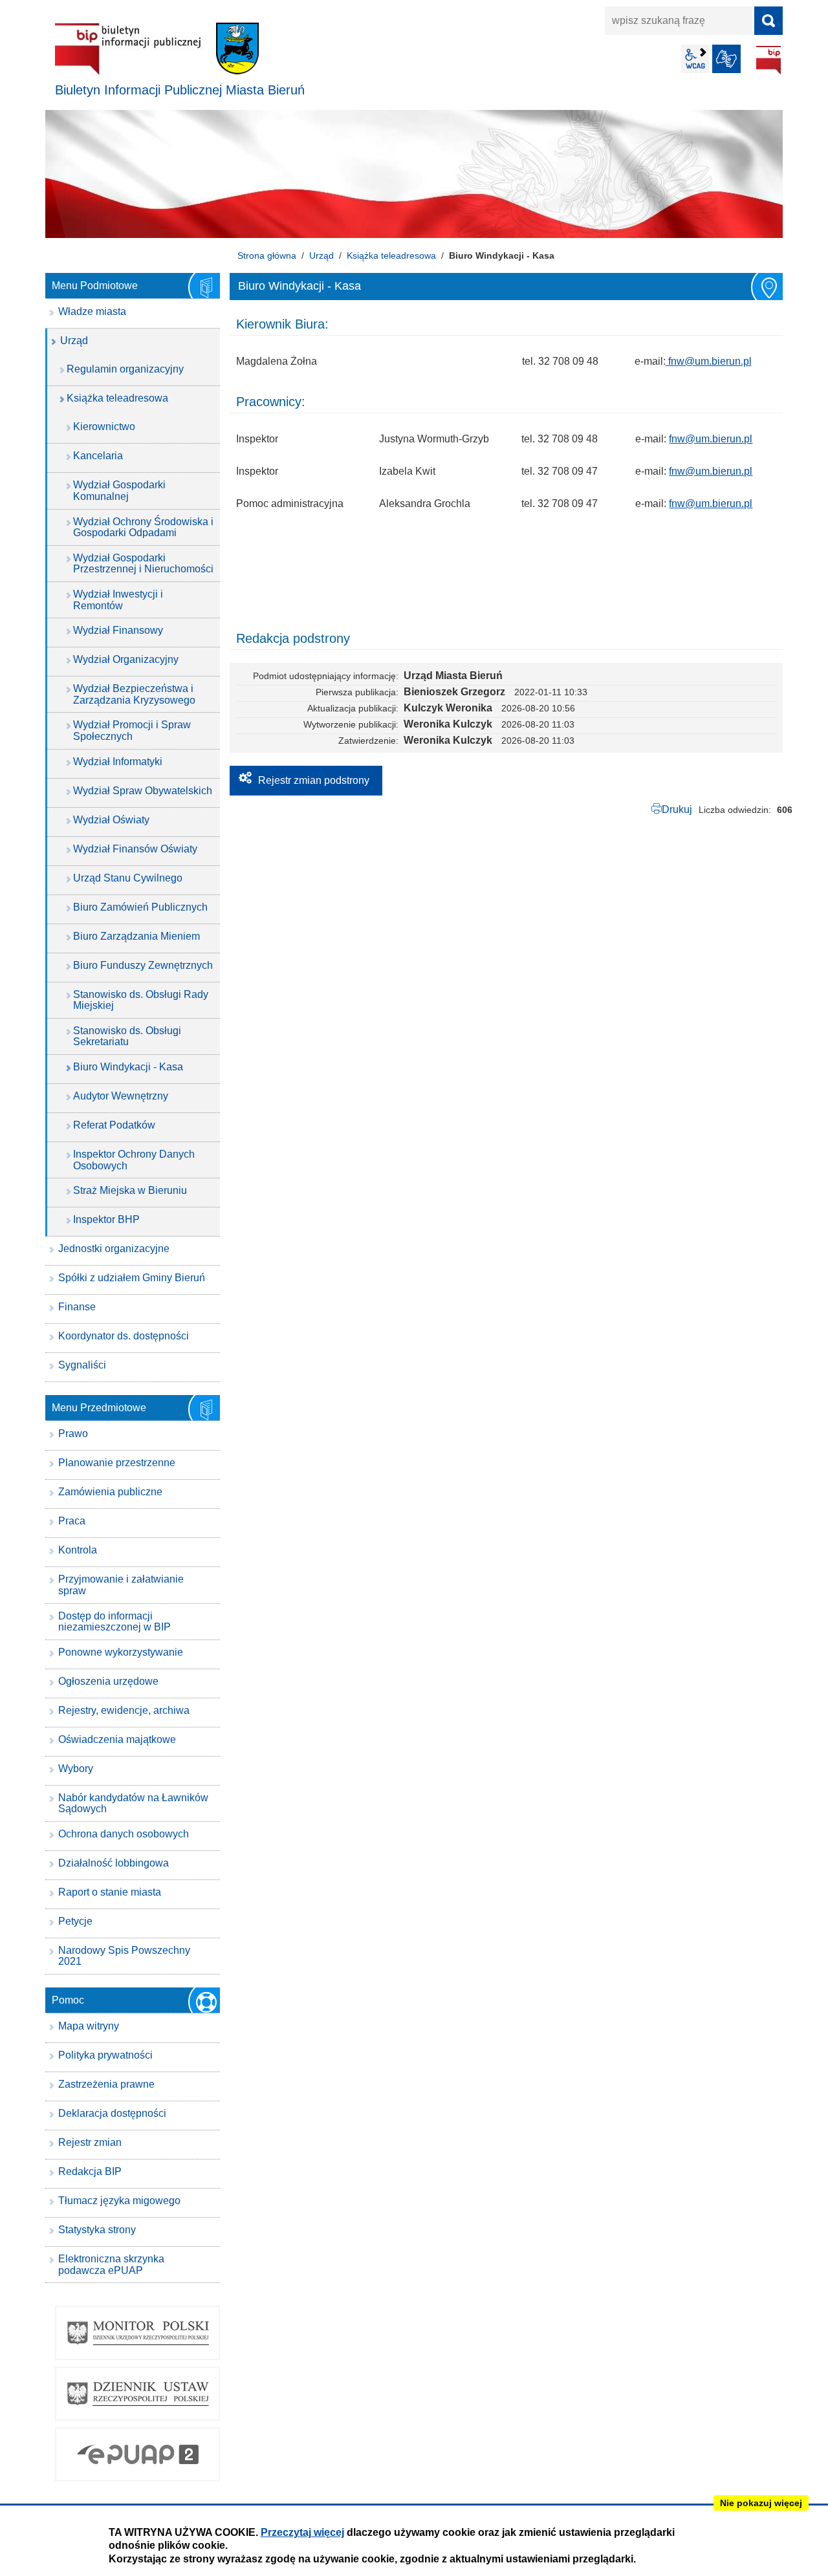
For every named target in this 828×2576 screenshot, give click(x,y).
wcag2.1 (695, 59)
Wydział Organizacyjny (126, 659)
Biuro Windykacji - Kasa (128, 1067)
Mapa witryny (89, 2026)
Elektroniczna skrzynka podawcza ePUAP (111, 2265)
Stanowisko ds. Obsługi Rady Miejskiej (141, 1000)
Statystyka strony (97, 2230)
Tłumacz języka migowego (119, 2201)
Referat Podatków (114, 1125)
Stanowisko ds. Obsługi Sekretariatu (127, 1036)
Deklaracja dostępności (112, 2113)
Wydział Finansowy (118, 630)
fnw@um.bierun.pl (709, 361)
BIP (768, 60)
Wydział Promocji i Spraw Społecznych (132, 731)
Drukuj (677, 809)
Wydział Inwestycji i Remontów (118, 600)
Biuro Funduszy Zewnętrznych (143, 965)
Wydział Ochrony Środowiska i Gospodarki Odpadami (143, 527)
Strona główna (267, 255)
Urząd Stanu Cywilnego (128, 878)
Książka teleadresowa (391, 255)
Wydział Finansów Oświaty (135, 849)
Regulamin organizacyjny (125, 369)
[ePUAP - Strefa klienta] (137, 2454)
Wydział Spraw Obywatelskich (143, 791)
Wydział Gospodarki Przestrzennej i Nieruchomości (143, 564)
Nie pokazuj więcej (761, 2503)
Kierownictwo (104, 427)
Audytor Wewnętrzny (121, 1096)
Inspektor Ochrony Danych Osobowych (134, 1160)
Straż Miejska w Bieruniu (130, 1190)
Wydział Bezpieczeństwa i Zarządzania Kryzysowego (134, 694)
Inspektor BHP (106, 1219)
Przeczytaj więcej (302, 2532)
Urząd (321, 255)
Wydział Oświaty (111, 820)
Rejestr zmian (90, 2142)
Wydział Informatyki (118, 762)
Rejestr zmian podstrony (314, 780)
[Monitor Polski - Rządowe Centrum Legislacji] (137, 2333)
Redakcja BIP (90, 2171)
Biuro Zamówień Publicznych (140, 907)
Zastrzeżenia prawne (106, 2084)
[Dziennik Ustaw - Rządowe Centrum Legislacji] (137, 2394)
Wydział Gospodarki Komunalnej (119, 491)
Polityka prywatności (105, 2055)
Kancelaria (98, 456)
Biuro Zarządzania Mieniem (136, 936)
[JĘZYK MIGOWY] (726, 59)
